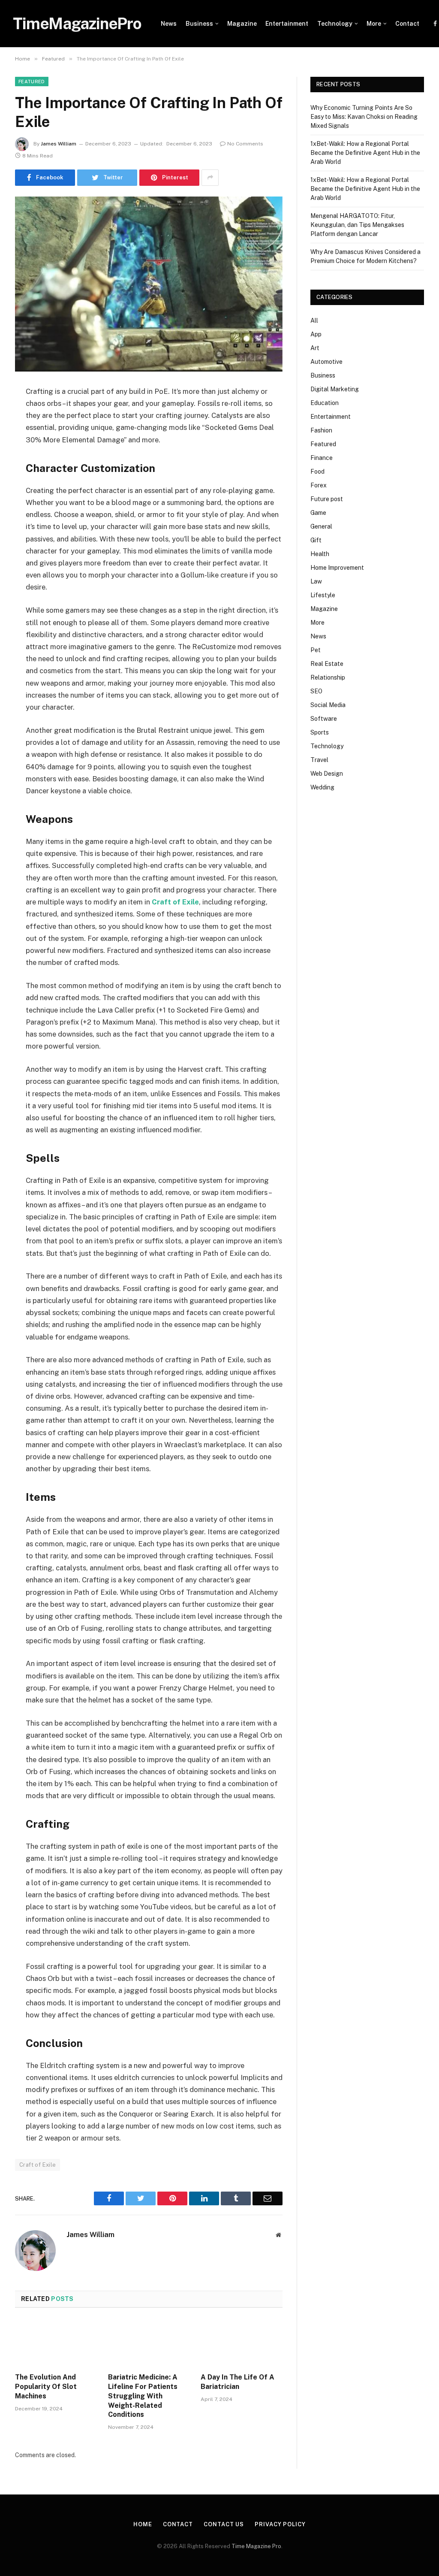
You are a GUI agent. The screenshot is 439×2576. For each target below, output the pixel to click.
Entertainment (287, 24)
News (169, 24)
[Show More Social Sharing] (210, 178)
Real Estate (327, 664)
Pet (316, 650)
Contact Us (224, 2524)
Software (324, 719)
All (314, 320)
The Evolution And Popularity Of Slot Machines (46, 2387)
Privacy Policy (280, 2524)
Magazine (242, 24)
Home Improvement (337, 568)
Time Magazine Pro (256, 2546)
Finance (322, 458)
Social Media (328, 705)
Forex (319, 485)
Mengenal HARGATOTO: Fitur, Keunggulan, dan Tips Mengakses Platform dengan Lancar (357, 225)
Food (317, 472)
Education (325, 403)
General (321, 526)
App (316, 334)
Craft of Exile (38, 2165)
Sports (320, 732)
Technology (335, 24)
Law (316, 581)
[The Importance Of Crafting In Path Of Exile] (149, 284)
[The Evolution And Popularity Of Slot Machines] (56, 2343)
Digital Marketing (335, 389)
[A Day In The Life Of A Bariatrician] (242, 2343)
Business (199, 24)
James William (59, 144)
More (374, 24)
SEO (316, 691)
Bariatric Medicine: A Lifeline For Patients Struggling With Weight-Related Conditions (143, 2396)
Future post (327, 499)
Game (318, 513)
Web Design (327, 774)
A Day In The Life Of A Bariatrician (238, 2382)
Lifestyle (323, 595)
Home (143, 2524)
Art (315, 348)
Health (320, 554)
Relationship (328, 677)
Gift (316, 540)
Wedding (322, 787)
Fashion (321, 430)
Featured (32, 82)
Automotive (326, 362)
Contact (407, 24)
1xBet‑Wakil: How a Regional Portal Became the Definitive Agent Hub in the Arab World (365, 153)
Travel (319, 760)
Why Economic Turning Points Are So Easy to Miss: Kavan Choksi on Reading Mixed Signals (364, 117)
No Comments (245, 144)
